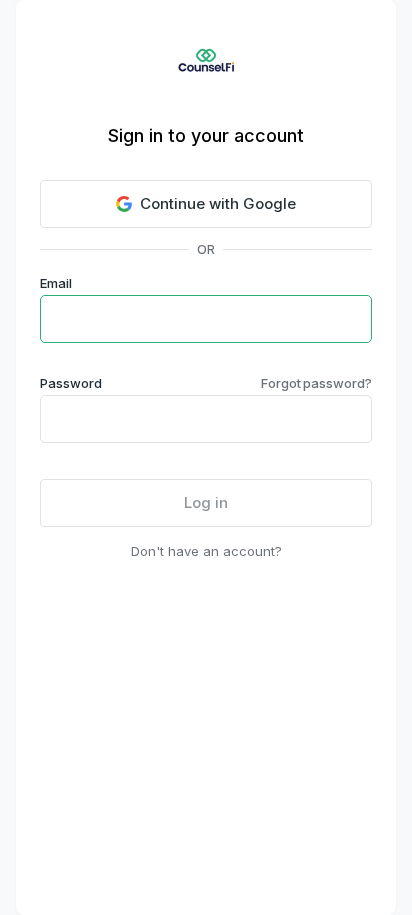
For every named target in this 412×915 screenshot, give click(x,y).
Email (56, 283)
